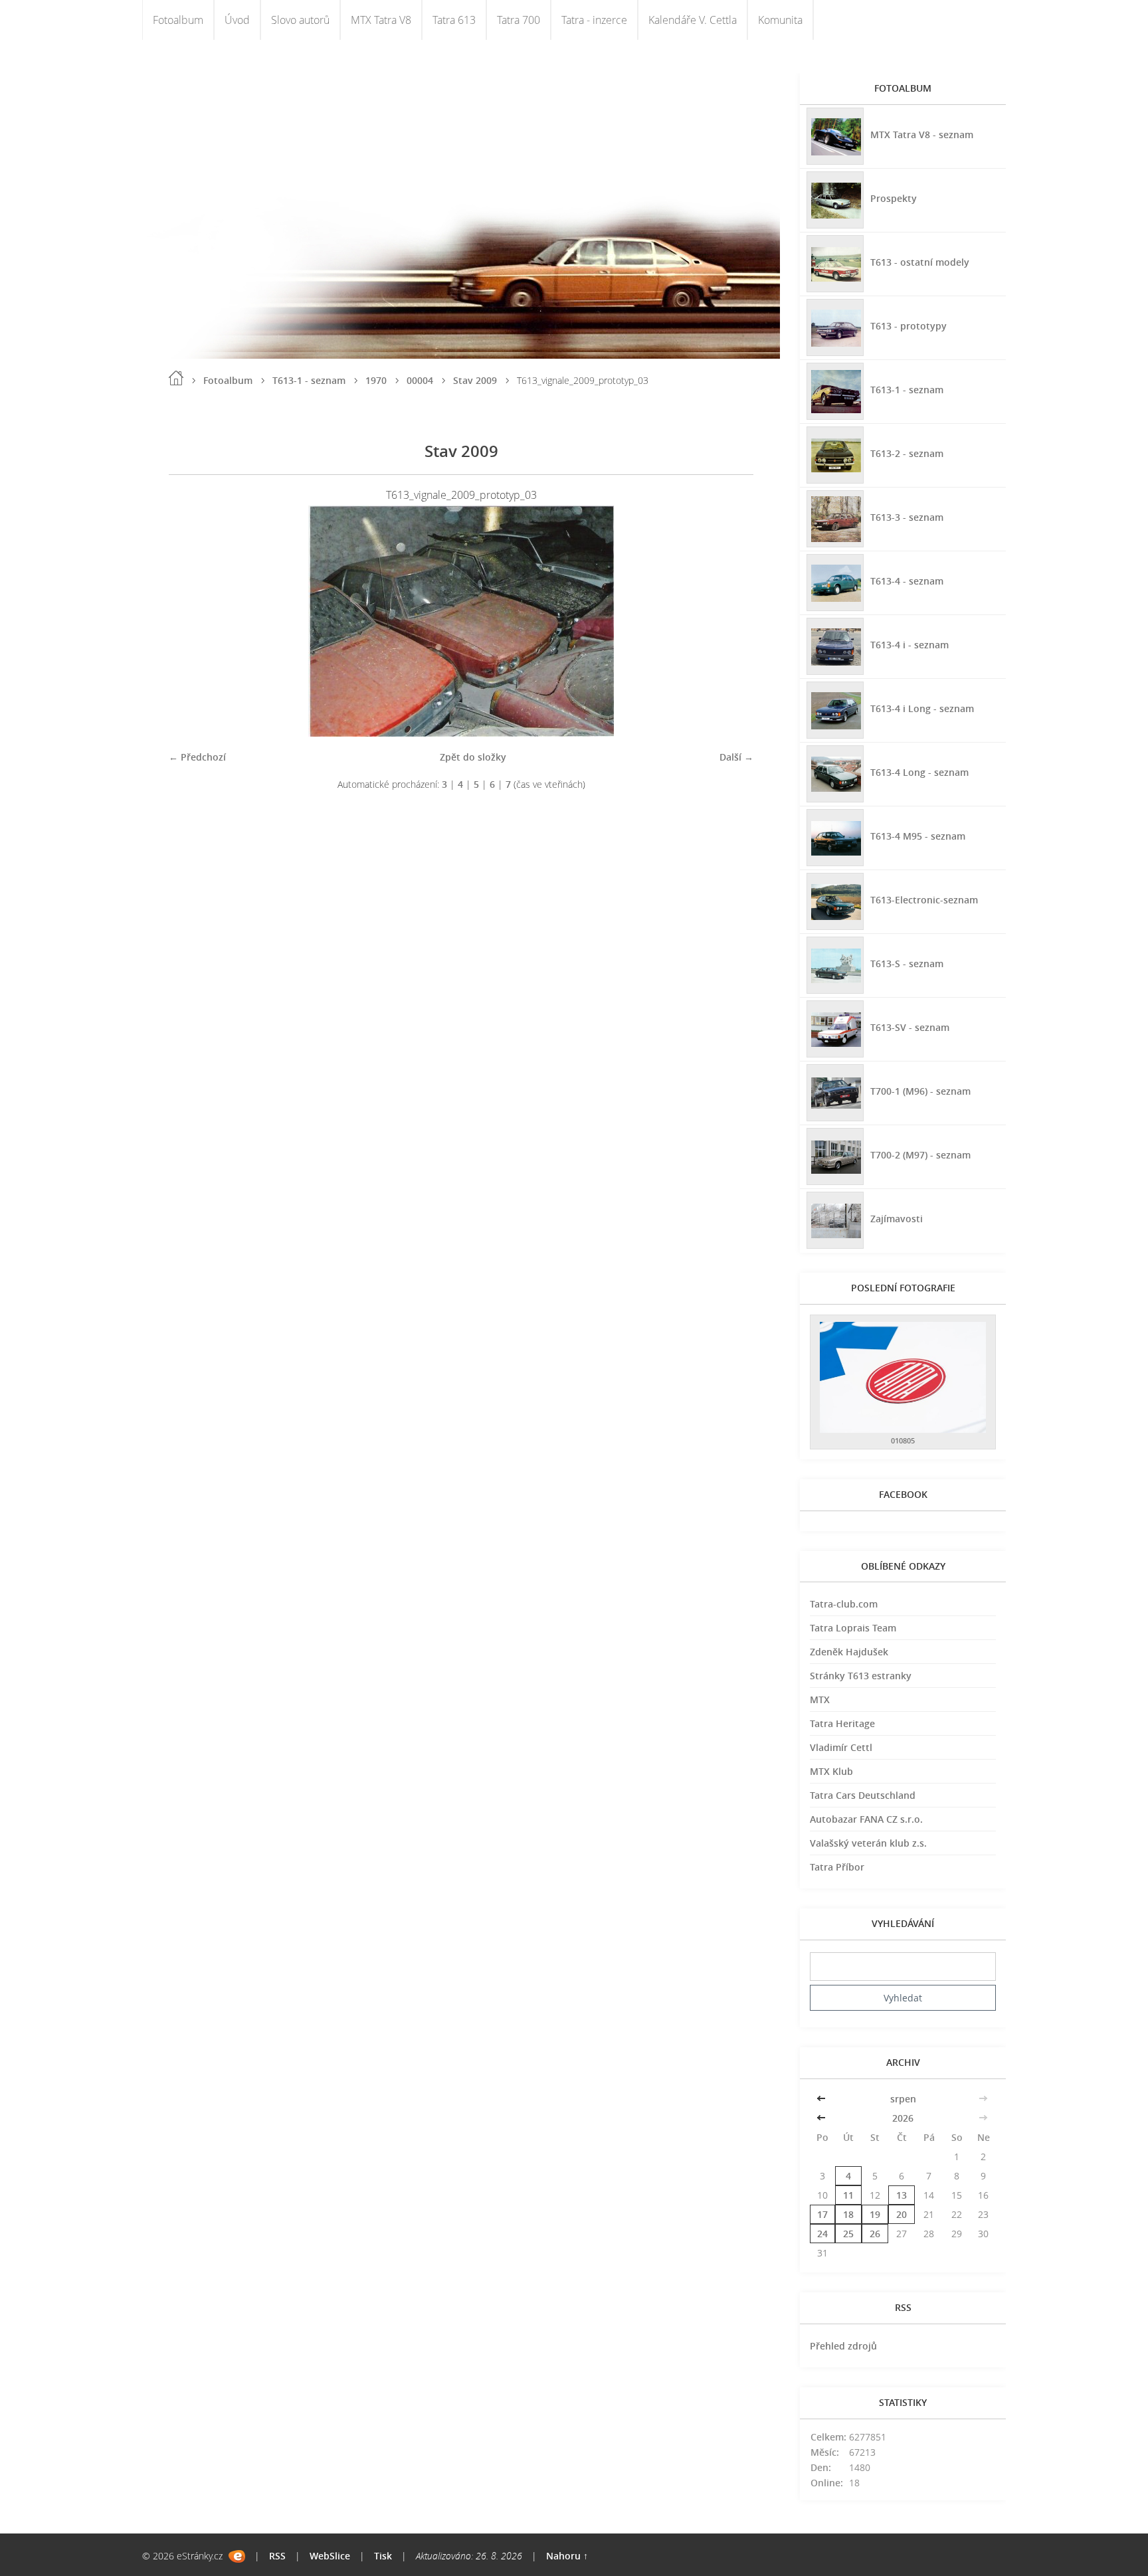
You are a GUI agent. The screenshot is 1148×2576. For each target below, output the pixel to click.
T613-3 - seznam (907, 517)
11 (848, 2195)
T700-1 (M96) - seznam (920, 1091)
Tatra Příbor (837, 1867)
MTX (820, 1700)
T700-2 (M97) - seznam (920, 1155)
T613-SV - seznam (910, 1027)
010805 (903, 1440)
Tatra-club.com (844, 1604)
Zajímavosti (897, 1219)
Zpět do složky (473, 757)
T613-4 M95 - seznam (918, 836)
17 (822, 2214)
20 (902, 2214)
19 (875, 2214)
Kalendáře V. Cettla (693, 20)
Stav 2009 (475, 380)
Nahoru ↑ (567, 2556)
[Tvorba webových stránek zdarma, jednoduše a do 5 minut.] (237, 2556)
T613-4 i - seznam (909, 645)
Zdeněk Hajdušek (849, 1652)
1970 (376, 380)
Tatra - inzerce (594, 20)
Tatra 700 (519, 20)
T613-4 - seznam (907, 581)
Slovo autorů (300, 20)
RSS (277, 2556)
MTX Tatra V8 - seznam (922, 135)
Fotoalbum (178, 20)
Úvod (237, 20)
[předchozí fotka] (190, 621)
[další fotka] (732, 621)
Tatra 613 (454, 20)
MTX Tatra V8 (381, 20)
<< (822, 2099)
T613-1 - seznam (309, 380)
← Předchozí (197, 757)
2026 (903, 2118)
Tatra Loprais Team (853, 1628)
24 (822, 2234)
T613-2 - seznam (907, 453)
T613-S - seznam (907, 964)
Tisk (383, 2556)
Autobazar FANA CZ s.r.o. (866, 1819)
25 (848, 2234)
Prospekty (894, 198)
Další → (736, 757)
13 (902, 2195)
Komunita (780, 20)
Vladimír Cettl (841, 1747)
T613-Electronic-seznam (924, 900)
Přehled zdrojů (843, 2346)
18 (848, 2214)
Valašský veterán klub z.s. (868, 1843)
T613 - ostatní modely (920, 262)
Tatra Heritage (842, 1723)
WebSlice (330, 2556)
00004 (420, 380)
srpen (903, 2099)
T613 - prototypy (909, 326)
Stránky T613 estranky (861, 1676)
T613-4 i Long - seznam (922, 708)
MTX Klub (831, 1771)
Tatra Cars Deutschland (863, 1795)
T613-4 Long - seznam (919, 772)
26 (875, 2234)
